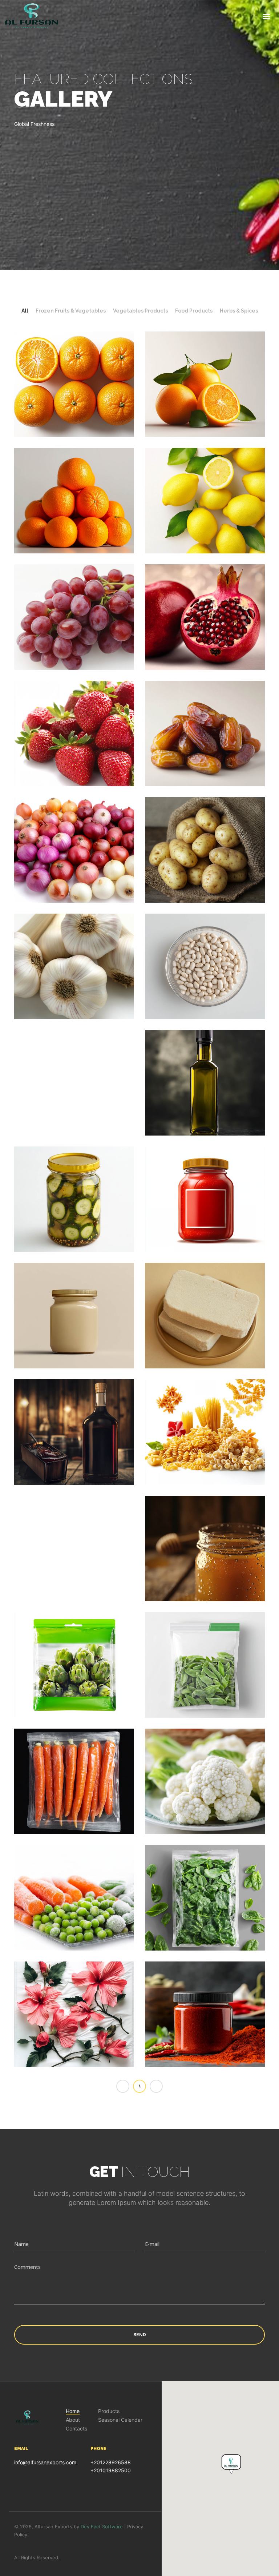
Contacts (76, 2429)
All (25, 311)
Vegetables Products (140, 311)
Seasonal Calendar (120, 2420)
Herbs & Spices (239, 311)
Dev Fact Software (102, 2527)
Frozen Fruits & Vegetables (71, 311)
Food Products (194, 311)
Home (73, 2411)
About (73, 2420)
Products (109, 2411)
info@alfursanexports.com (45, 2462)
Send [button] (140, 2335)
